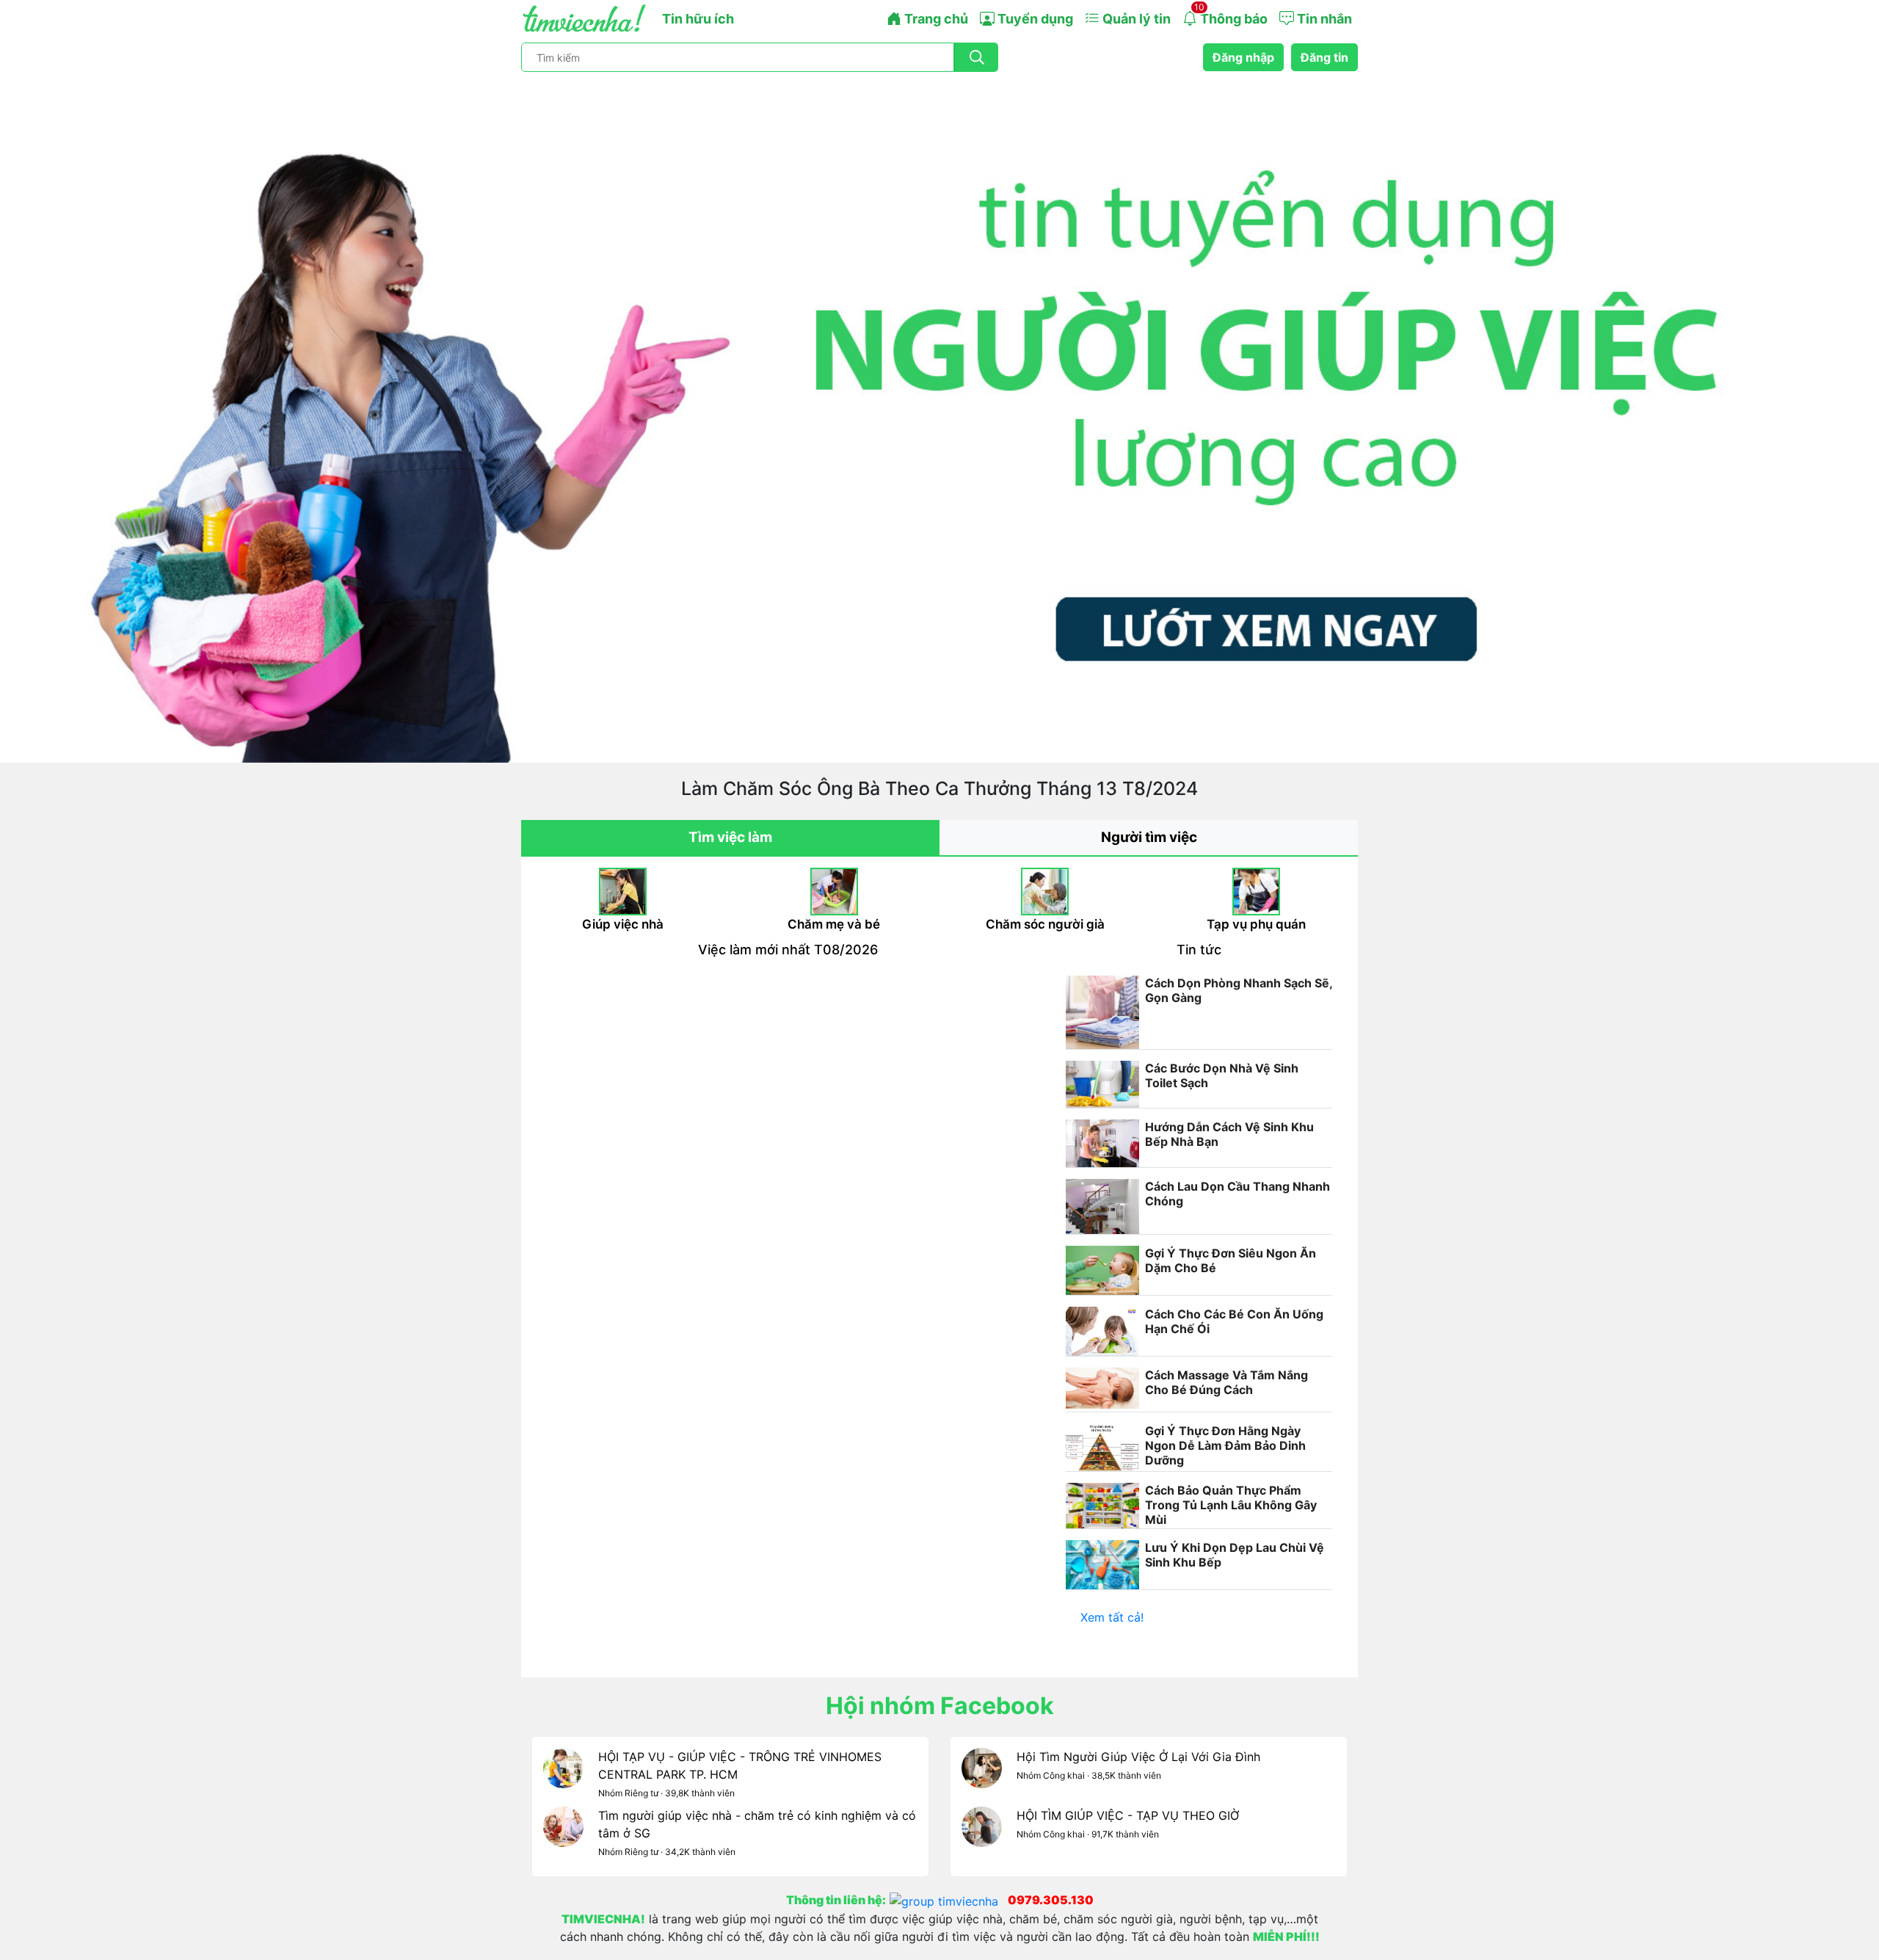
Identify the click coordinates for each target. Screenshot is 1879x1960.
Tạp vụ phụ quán (1256, 924)
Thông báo (1231, 14)
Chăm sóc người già (1045, 924)
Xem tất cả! (1112, 1617)
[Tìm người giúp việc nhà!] (939, 418)
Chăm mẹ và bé (834, 924)
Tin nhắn (1323, 19)
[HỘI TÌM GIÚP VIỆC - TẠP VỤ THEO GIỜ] (982, 1836)
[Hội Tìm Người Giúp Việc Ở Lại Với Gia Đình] (982, 1777)
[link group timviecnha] (949, 1900)
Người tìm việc (1149, 837)
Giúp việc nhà (623, 924)
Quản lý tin (1135, 19)
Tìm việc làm (730, 837)
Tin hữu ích (698, 19)
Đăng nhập (1243, 57)
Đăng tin (1324, 57)
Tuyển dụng (1034, 19)
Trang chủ (935, 19)
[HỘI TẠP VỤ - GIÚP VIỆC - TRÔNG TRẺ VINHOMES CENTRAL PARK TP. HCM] (563, 1777)
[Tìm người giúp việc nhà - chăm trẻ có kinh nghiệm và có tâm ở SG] (563, 1836)
